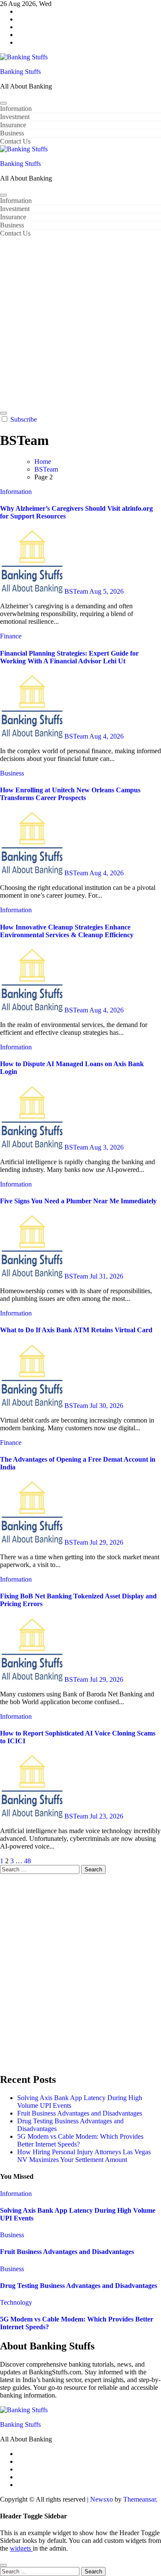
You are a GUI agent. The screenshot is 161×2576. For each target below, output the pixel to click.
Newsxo (102, 2499)
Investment (15, 117)
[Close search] (3, 2565)
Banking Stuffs (20, 72)
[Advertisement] (80, 322)
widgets (21, 2548)
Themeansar (140, 2499)
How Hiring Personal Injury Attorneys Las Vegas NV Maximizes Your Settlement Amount (84, 2156)
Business (12, 133)
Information (16, 109)
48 (27, 1861)
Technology (16, 2302)
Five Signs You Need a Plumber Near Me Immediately (78, 1201)
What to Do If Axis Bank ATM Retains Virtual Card (76, 1330)
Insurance (13, 125)
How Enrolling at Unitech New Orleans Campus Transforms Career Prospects (70, 794)
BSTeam (77, 591)
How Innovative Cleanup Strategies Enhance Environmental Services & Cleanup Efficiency (67, 931)
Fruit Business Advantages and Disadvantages (80, 2113)
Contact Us (15, 141)
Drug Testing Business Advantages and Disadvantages (79, 2286)
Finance (11, 636)
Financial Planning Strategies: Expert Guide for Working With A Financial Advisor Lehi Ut (69, 657)
